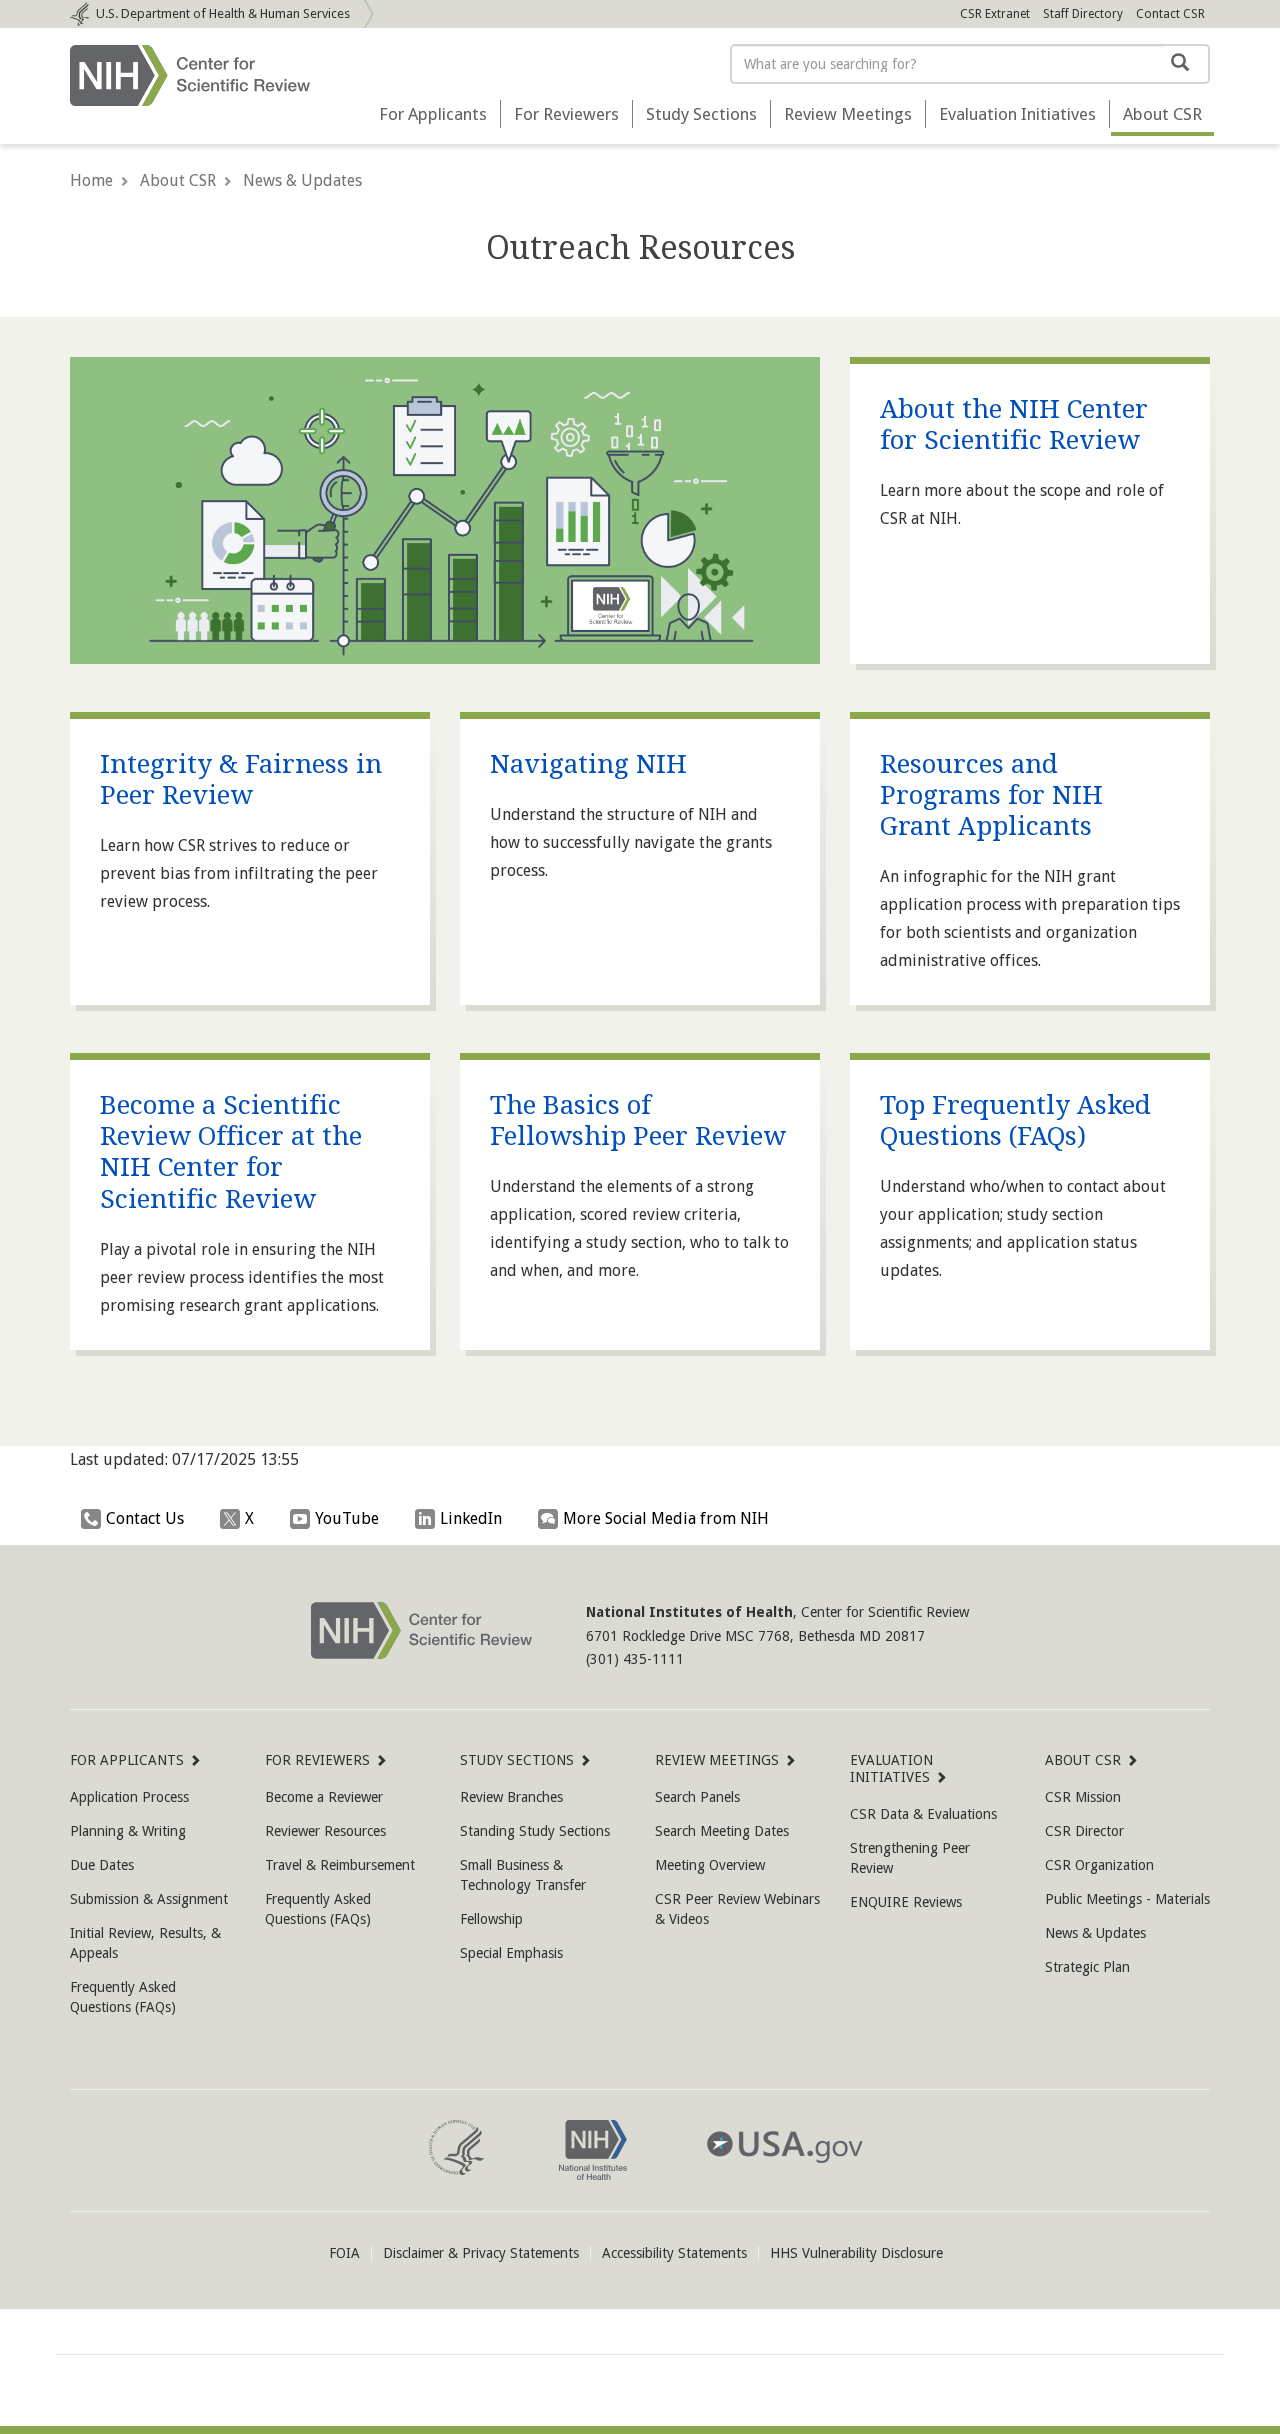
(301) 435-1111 (635, 1659)
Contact (1170, 14)
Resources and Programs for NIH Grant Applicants (991, 795)
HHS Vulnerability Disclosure (856, 2253)
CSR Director (1084, 1831)
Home (91, 180)
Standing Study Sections (535, 1831)
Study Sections (701, 114)
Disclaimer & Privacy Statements (481, 2253)
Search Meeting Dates (722, 1831)
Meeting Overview (710, 1865)
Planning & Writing (128, 1831)
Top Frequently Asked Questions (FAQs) (1015, 1120)
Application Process (129, 1797)
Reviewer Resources (325, 1831)
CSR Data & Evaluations (923, 1814)
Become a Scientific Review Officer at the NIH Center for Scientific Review (231, 1152)
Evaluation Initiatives (1017, 114)
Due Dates (102, 1865)
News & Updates (302, 180)
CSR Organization (1099, 1865)
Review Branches (511, 1797)
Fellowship (491, 1919)
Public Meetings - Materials (1127, 1899)
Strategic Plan (1087, 1967)
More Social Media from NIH (666, 1518)
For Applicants (433, 114)
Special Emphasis (511, 1953)
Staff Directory (1083, 14)
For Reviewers (566, 114)
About (1162, 114)
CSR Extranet (995, 14)
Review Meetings (848, 114)
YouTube (347, 1518)
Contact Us (145, 1518)
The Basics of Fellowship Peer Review (638, 1120)
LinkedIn (471, 1518)
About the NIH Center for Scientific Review (1014, 424)
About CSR (178, 180)
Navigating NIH (588, 764)
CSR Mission (1083, 1797)
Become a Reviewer (324, 1797)
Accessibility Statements (674, 2253)
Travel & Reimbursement (340, 1865)
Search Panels (697, 1797)
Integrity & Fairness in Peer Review (241, 779)
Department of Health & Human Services (223, 13)
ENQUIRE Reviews (906, 1902)
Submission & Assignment (149, 1899)
